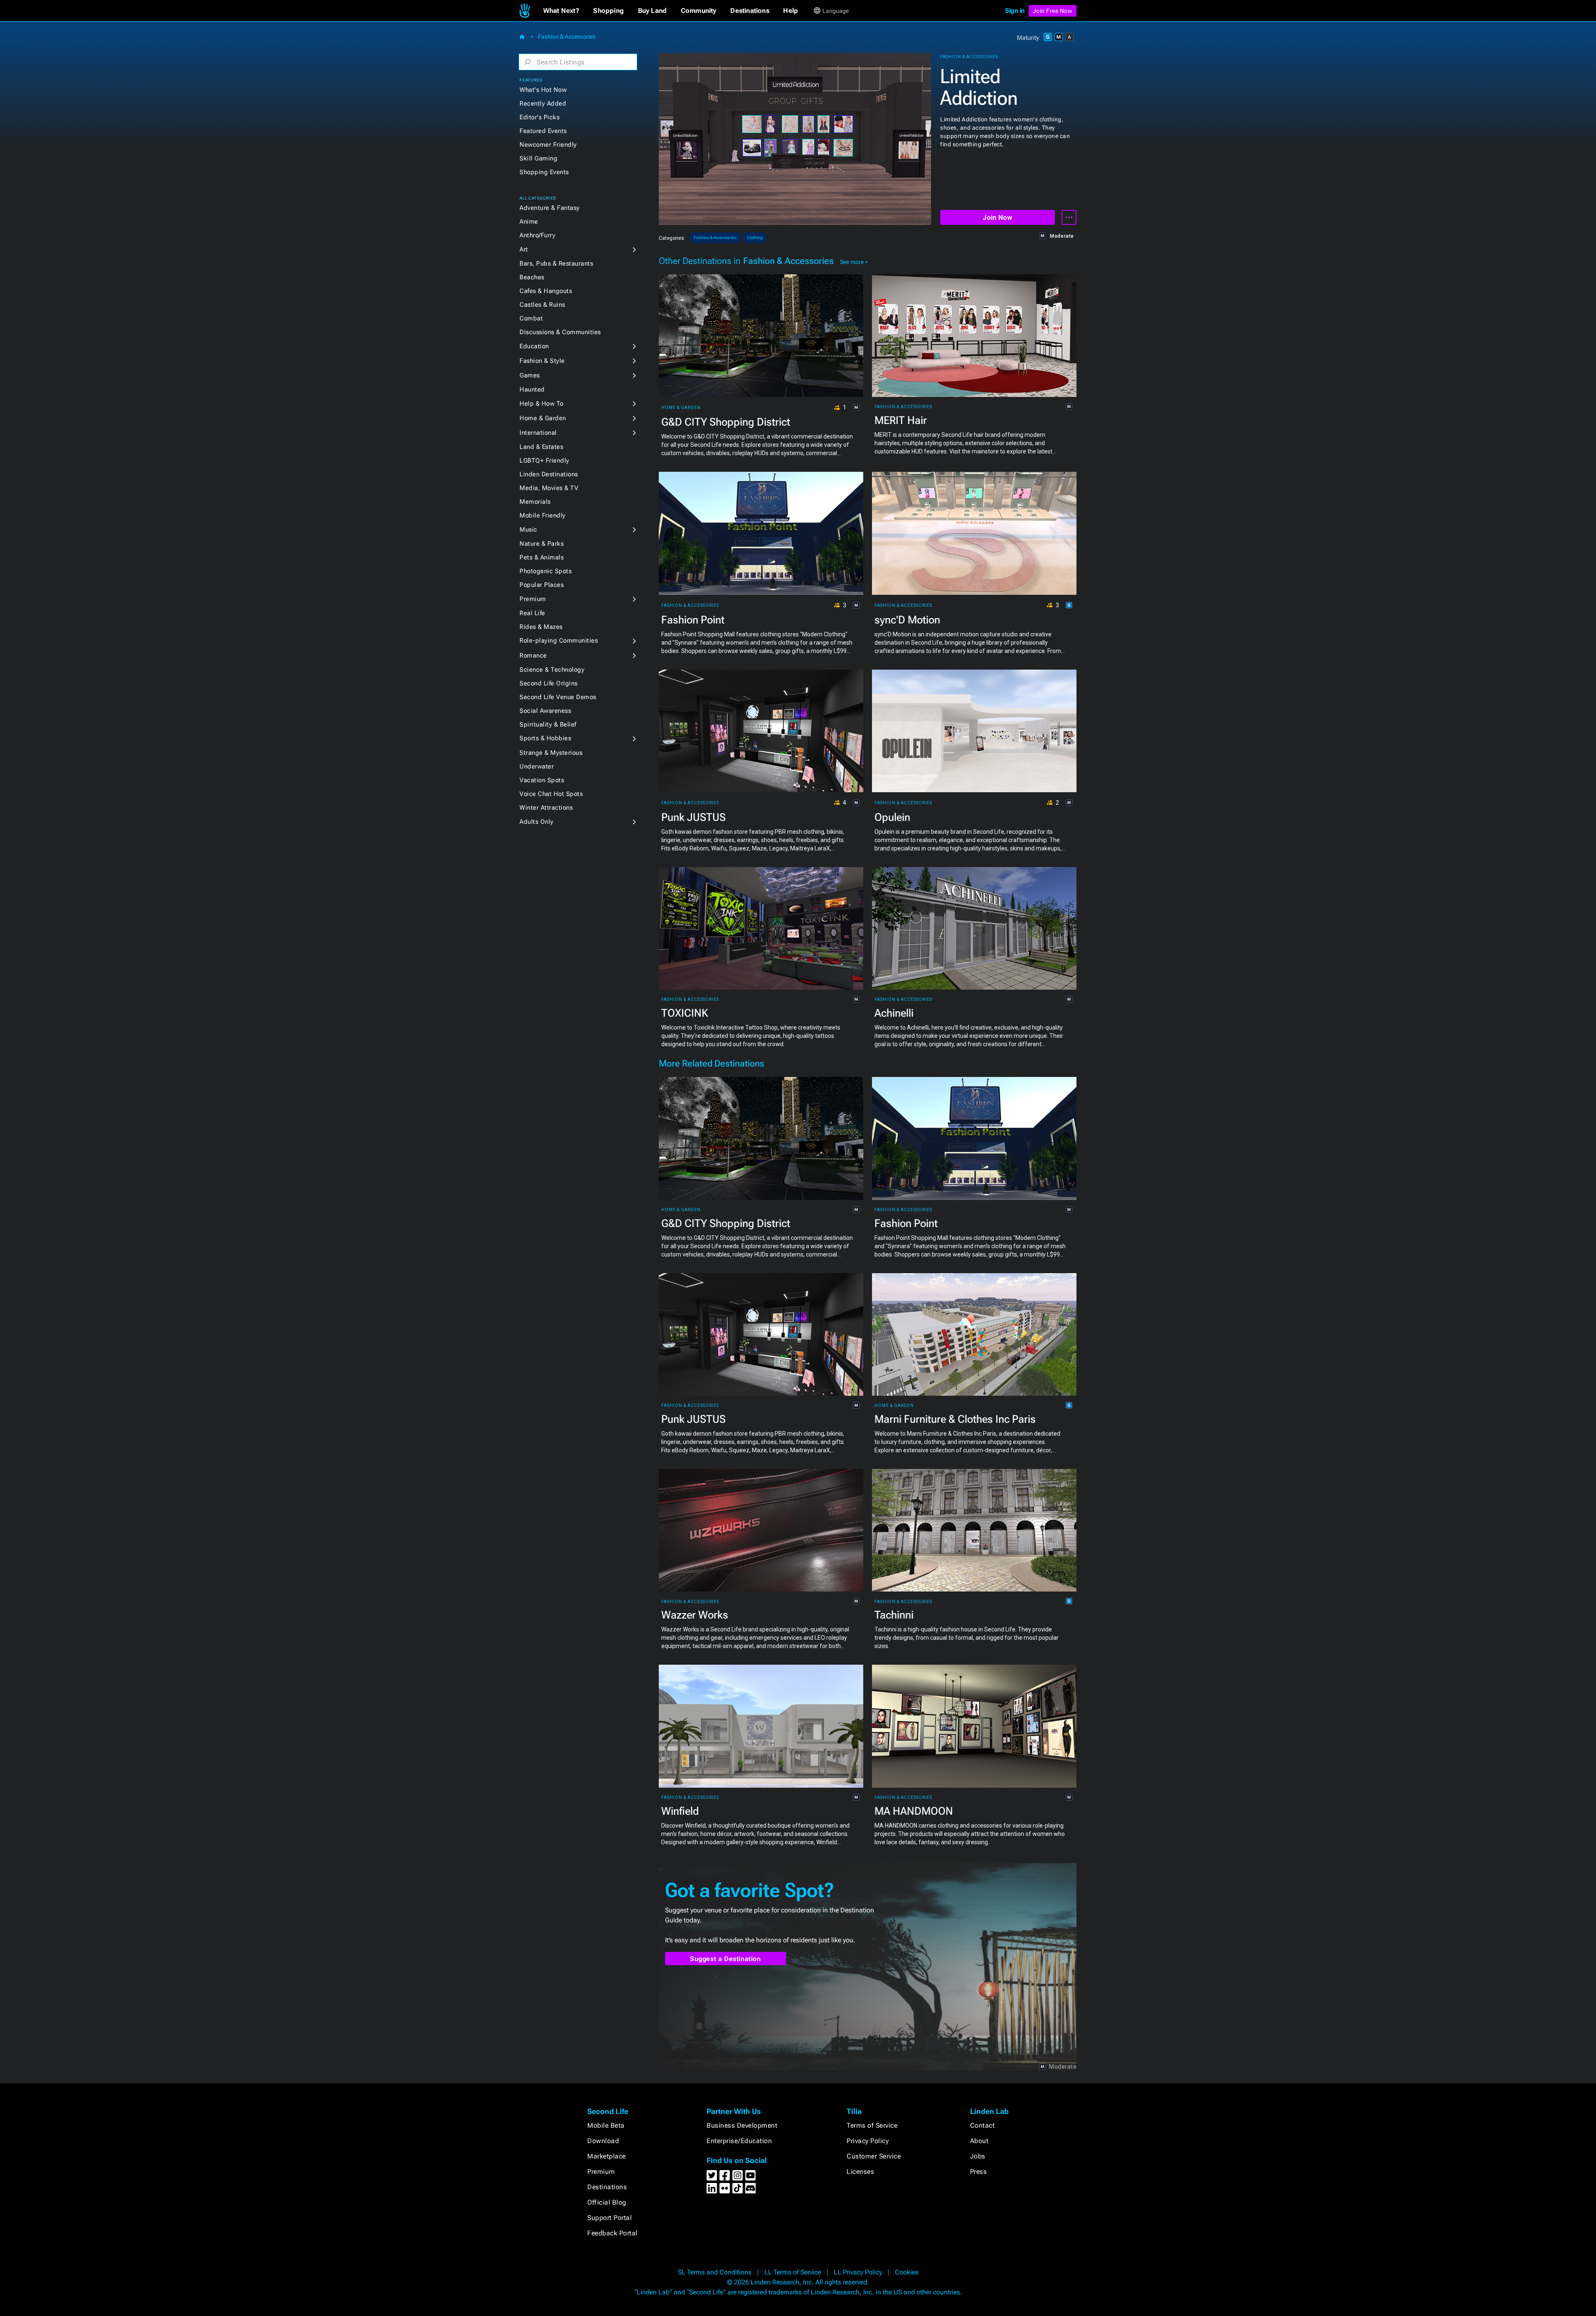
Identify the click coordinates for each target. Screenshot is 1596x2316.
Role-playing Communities (559, 641)
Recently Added (543, 103)
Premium (533, 599)
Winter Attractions (546, 808)
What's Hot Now (543, 90)
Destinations (607, 2187)
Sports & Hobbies (545, 738)
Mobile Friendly (543, 515)
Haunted (532, 389)
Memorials (535, 502)
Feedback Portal (612, 2233)
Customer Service (874, 2156)
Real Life (532, 613)
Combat (531, 318)
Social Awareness (545, 711)
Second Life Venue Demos (558, 697)
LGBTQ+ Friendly (544, 461)
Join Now (997, 218)
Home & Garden (543, 418)
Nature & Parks (542, 544)
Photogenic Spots (546, 571)
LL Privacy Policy (858, 2272)
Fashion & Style (542, 361)
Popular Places (542, 585)
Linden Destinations (549, 474)
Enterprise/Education (739, 2141)
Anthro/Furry (537, 235)
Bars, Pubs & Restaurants (556, 264)
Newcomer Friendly (548, 145)
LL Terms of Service (793, 2272)
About (979, 2141)
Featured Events (543, 131)
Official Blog (607, 2202)
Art (524, 249)
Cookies (907, 2272)
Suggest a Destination (725, 1959)
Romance (533, 655)
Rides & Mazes (541, 627)
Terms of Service (872, 2125)
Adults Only (537, 822)
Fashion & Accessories (567, 37)
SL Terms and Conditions (715, 2272)
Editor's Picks (539, 117)
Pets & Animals (542, 557)
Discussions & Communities (560, 332)
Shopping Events (544, 172)
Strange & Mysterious (551, 753)
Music (528, 530)
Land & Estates (541, 447)
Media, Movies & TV (549, 488)
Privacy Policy (868, 2141)
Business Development (742, 2125)
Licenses (860, 2172)
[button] (561, 11)
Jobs (978, 2156)
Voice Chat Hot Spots (551, 794)
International (538, 433)
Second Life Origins (549, 683)
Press (979, 2172)
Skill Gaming (538, 158)
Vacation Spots (542, 780)
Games (530, 375)
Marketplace (607, 2156)
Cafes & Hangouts (546, 291)
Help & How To (542, 404)
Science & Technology (552, 670)
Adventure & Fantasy (550, 208)
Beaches (532, 277)
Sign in (1015, 11)
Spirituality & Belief (548, 724)
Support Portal (610, 2218)
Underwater (537, 766)
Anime (529, 222)
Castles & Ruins (542, 305)
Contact (983, 2125)
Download (603, 2141)
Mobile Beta (606, 2125)
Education (534, 346)
